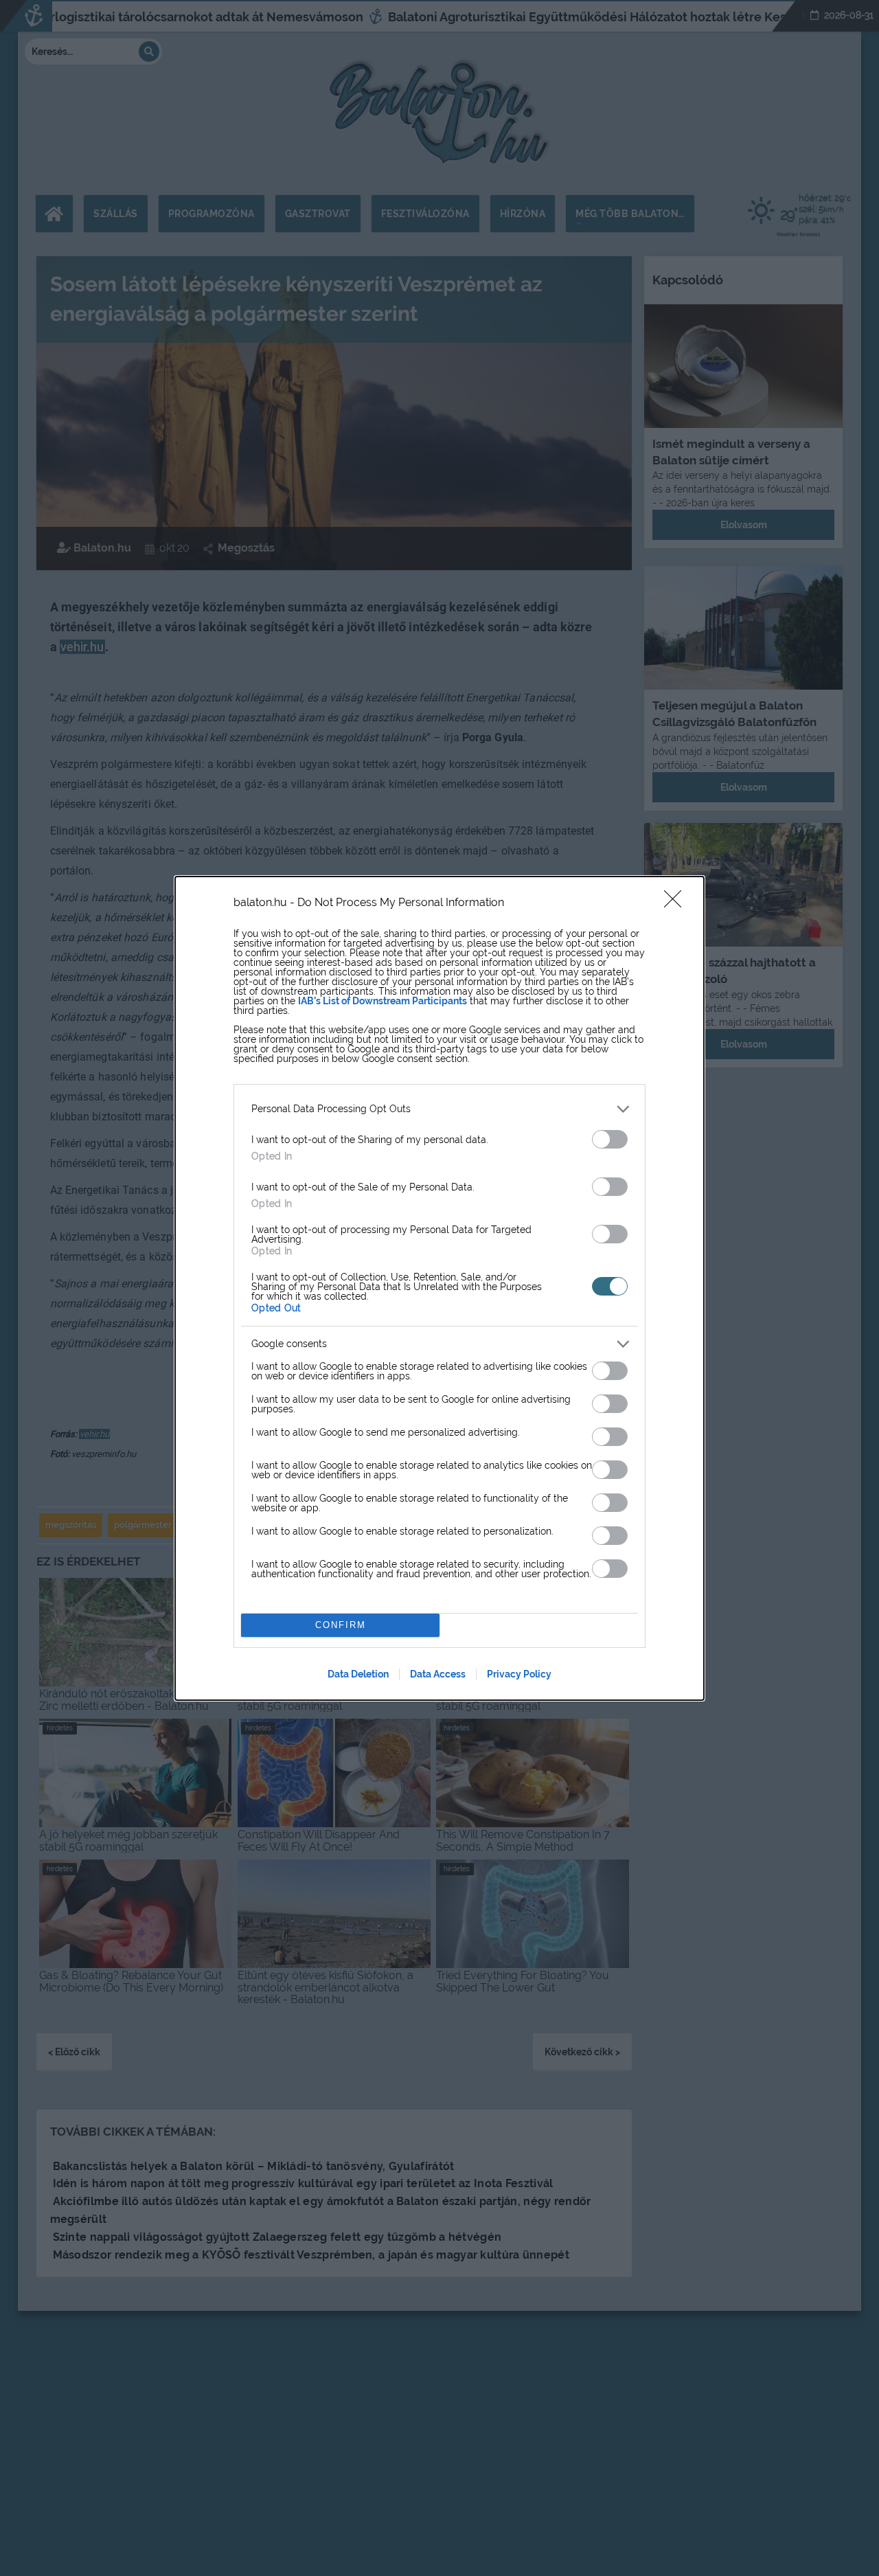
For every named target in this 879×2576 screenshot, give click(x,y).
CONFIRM (341, 1625)
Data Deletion (358, 1674)
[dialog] (439, 1288)
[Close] (677, 903)
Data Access (438, 1674)
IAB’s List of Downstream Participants (383, 1001)
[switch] (610, 1139)
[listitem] (439, 1109)
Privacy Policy (519, 1674)
